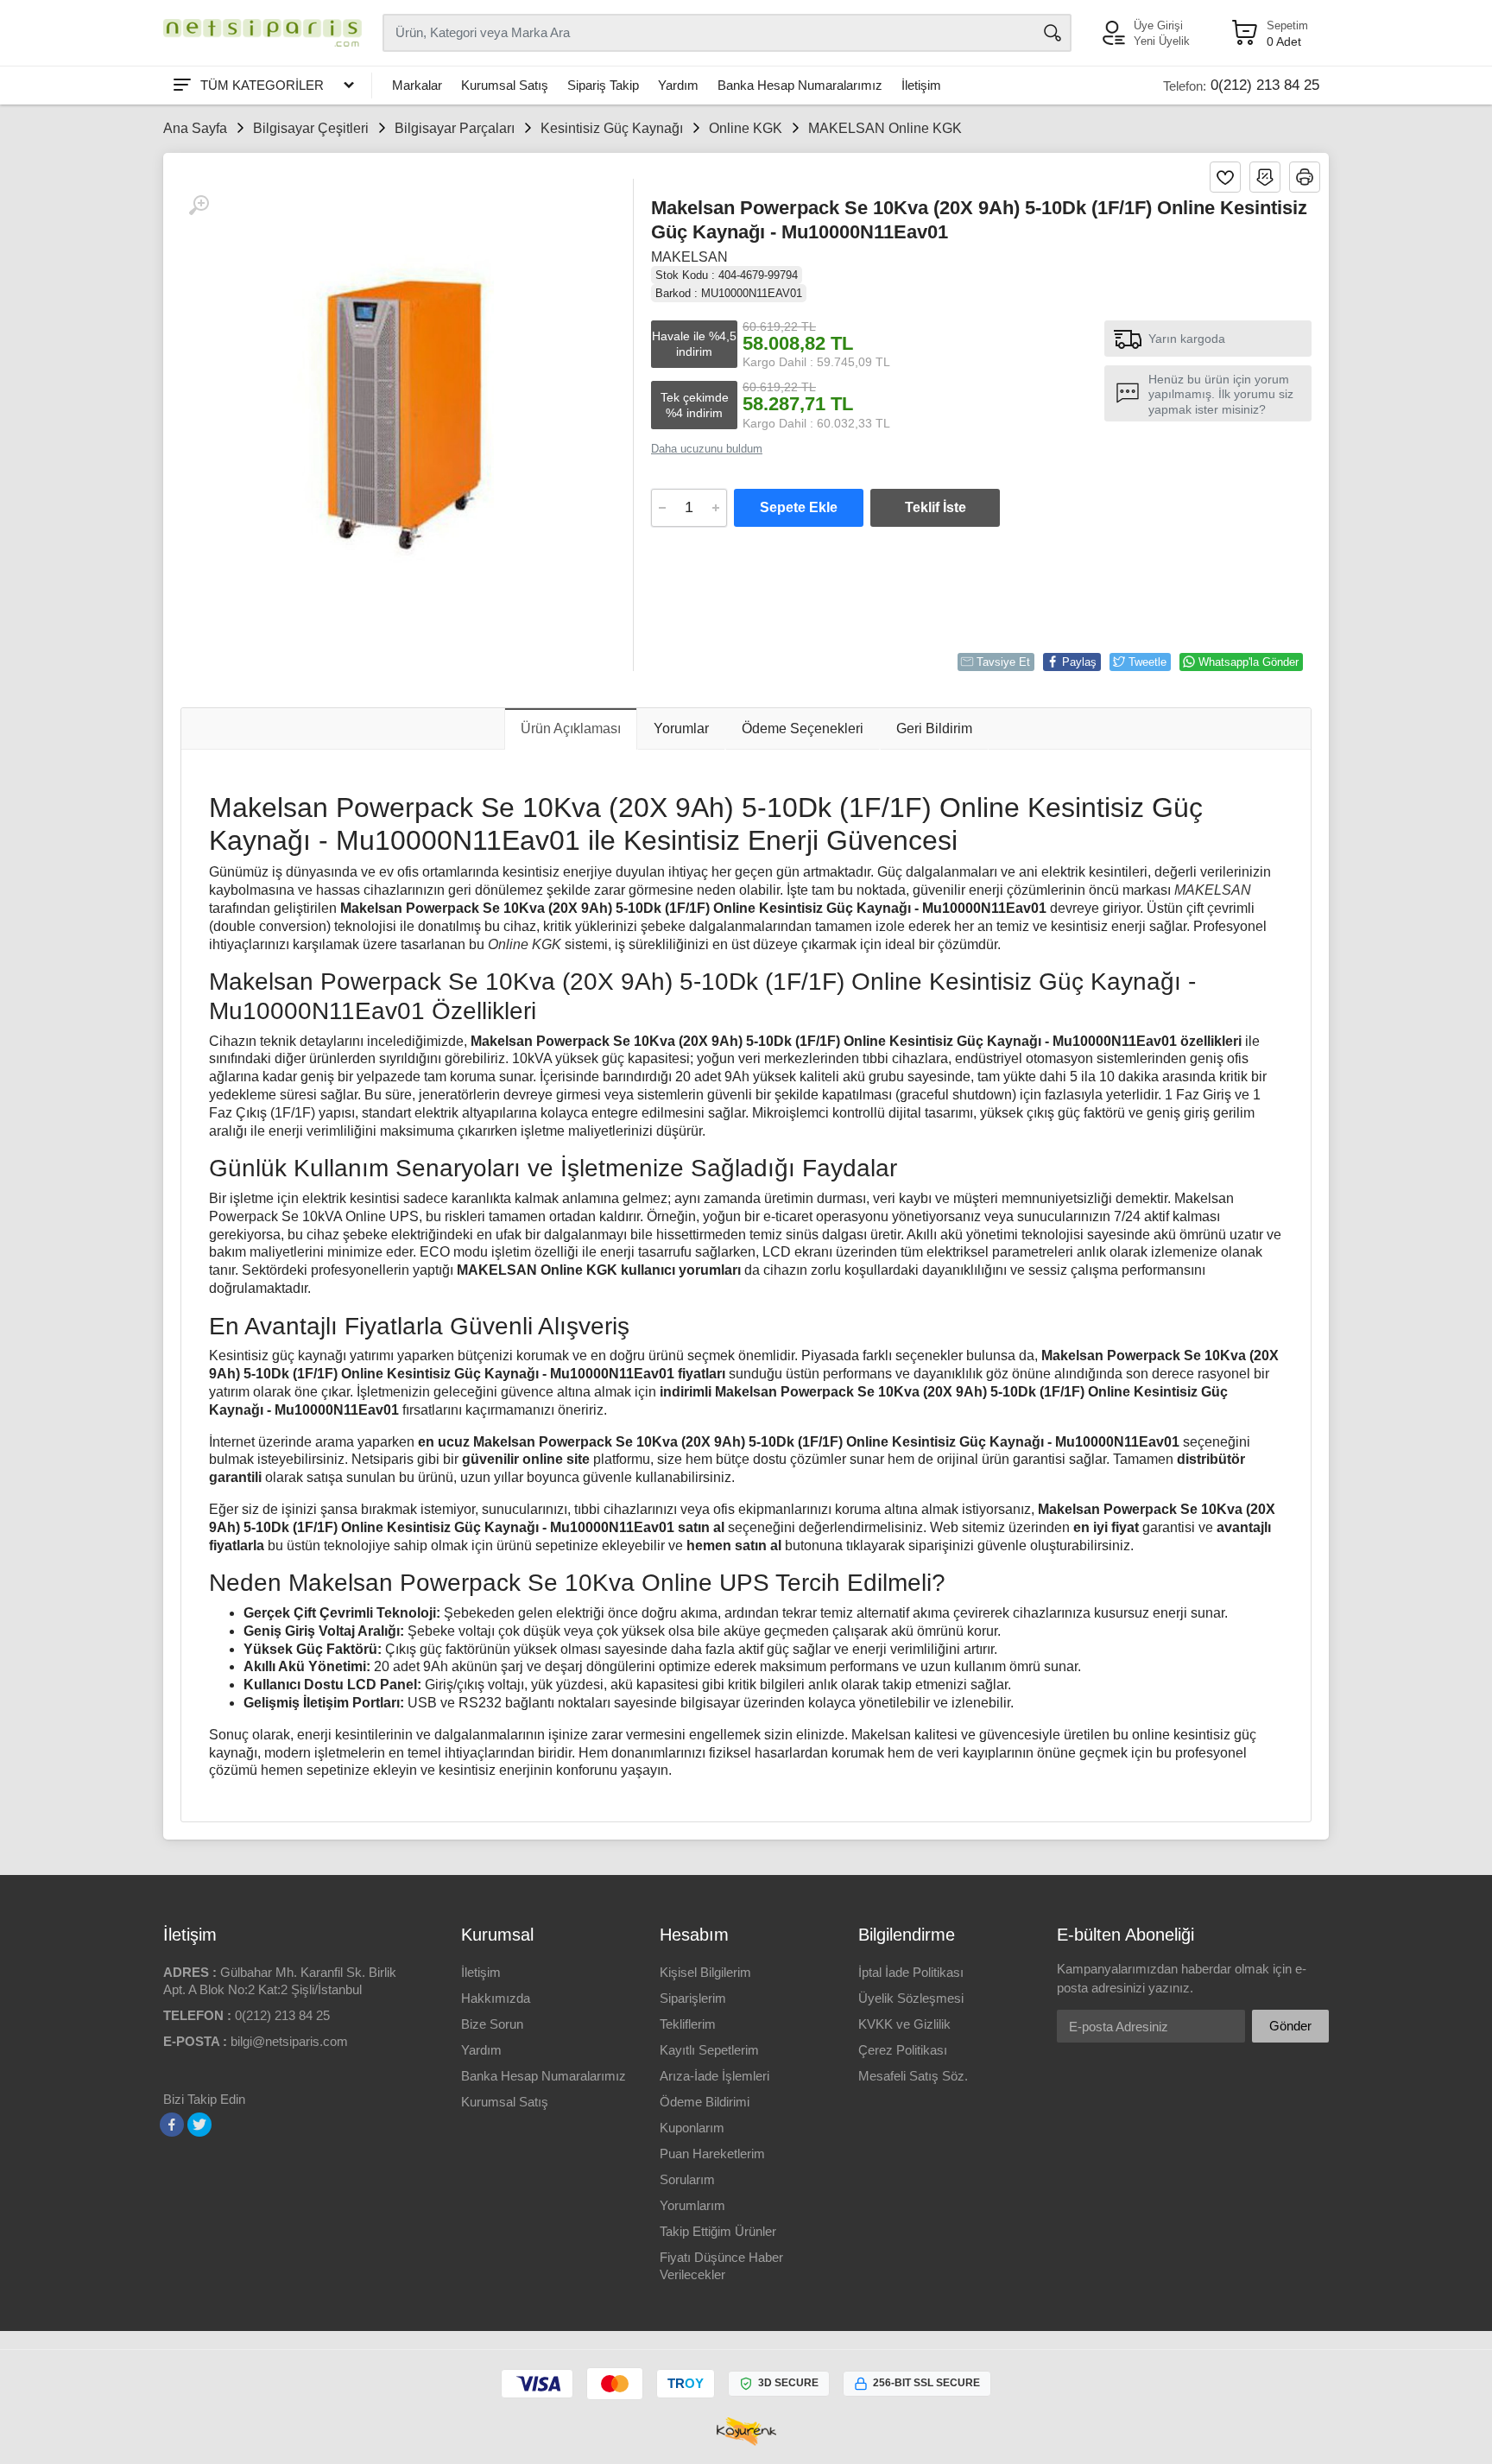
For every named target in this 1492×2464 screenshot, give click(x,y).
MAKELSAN (689, 257)
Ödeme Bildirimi (705, 2102)
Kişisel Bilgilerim (705, 1972)
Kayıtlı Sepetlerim (709, 2050)
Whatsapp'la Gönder (1249, 662)
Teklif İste (936, 507)
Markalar (417, 85)
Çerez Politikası (903, 2050)
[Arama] (1053, 33)
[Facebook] (172, 2125)
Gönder (1290, 2026)
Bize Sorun (492, 2024)
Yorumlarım (692, 2205)
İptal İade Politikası (911, 1972)
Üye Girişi (1158, 25)
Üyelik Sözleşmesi (911, 1998)
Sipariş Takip (603, 85)
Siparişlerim (693, 1998)
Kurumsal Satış (505, 85)
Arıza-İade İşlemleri (714, 2076)
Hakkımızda (496, 1998)
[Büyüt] (199, 206)
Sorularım (687, 2179)
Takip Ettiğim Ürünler (718, 2231)
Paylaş (1079, 662)
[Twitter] (199, 2125)
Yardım (678, 85)
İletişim (921, 85)
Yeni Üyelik (1162, 41)
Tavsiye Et (1003, 662)
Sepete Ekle (799, 507)
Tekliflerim (688, 2024)
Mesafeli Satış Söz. (913, 2076)
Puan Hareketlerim (712, 2154)
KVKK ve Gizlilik (904, 2024)
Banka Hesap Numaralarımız (800, 85)
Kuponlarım (692, 2128)
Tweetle (1147, 662)
